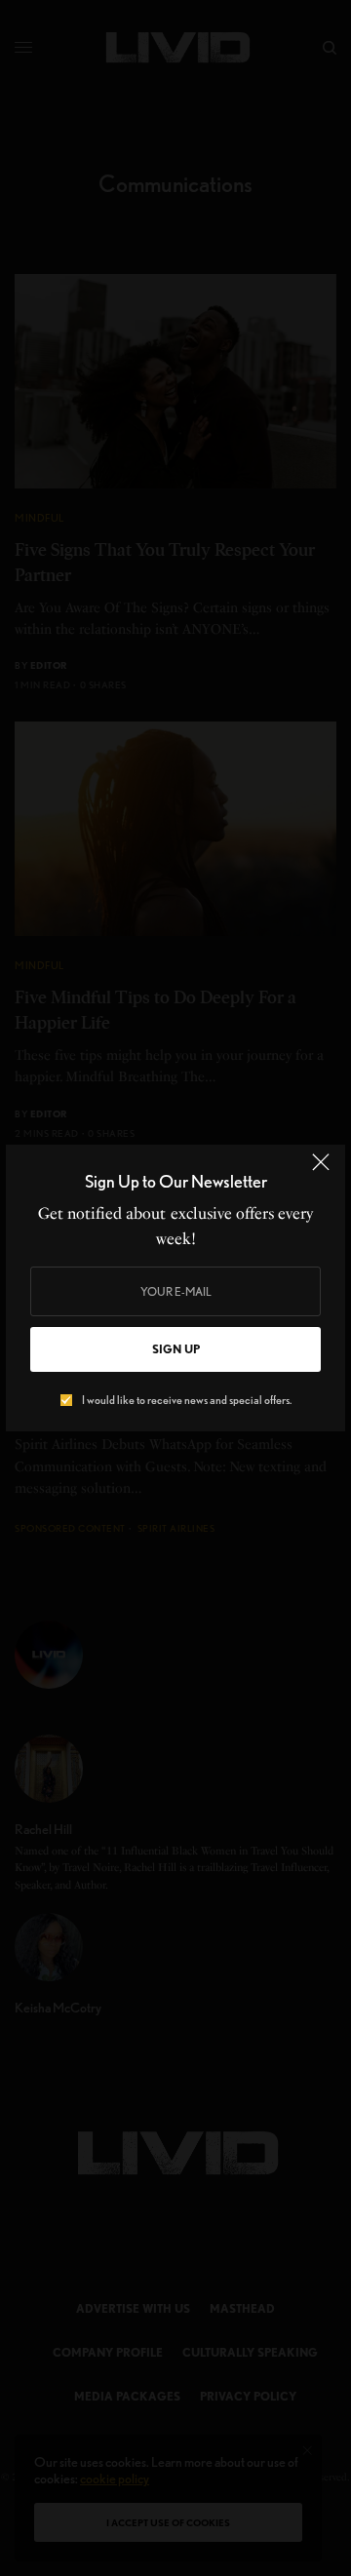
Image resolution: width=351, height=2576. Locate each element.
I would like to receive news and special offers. (187, 1400)
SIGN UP (176, 1349)
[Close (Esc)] (321, 1171)
